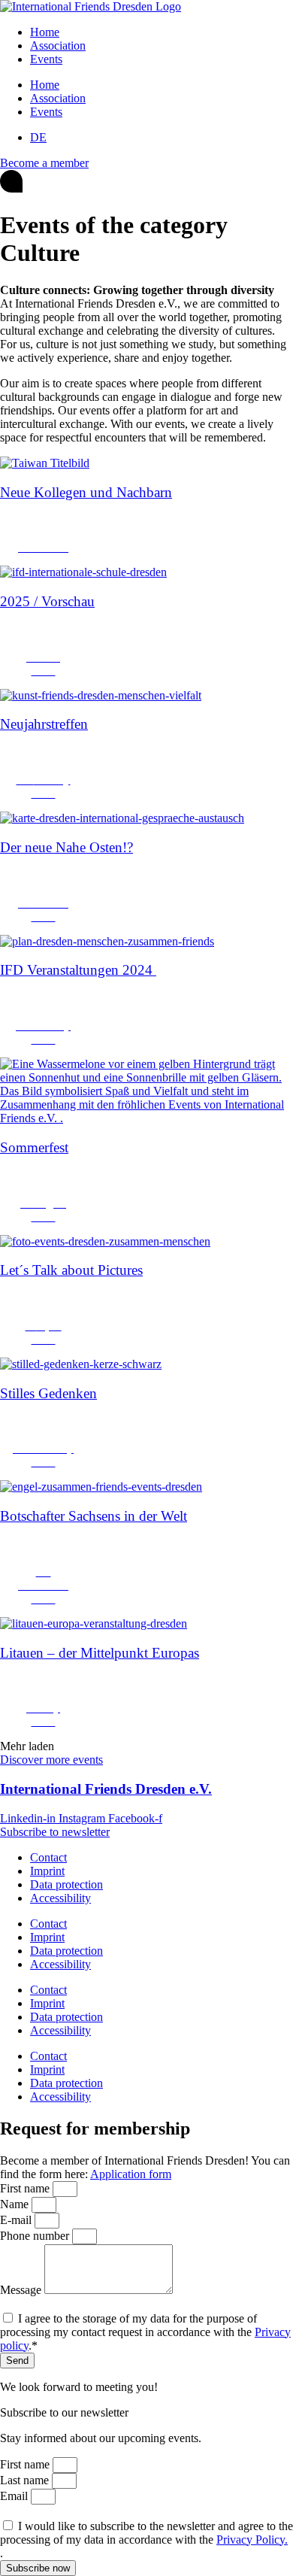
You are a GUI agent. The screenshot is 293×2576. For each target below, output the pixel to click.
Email (15, 2496)
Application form (131, 2174)
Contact (48, 1857)
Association (58, 46)
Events (46, 59)
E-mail (17, 2220)
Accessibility (60, 1898)
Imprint (47, 1871)
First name (26, 2188)
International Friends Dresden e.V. (106, 1789)
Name (16, 2204)
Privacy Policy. (252, 2540)
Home (45, 32)
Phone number (36, 2236)
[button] (27, 1746)
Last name (26, 2480)
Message (22, 2290)
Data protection (66, 1884)
